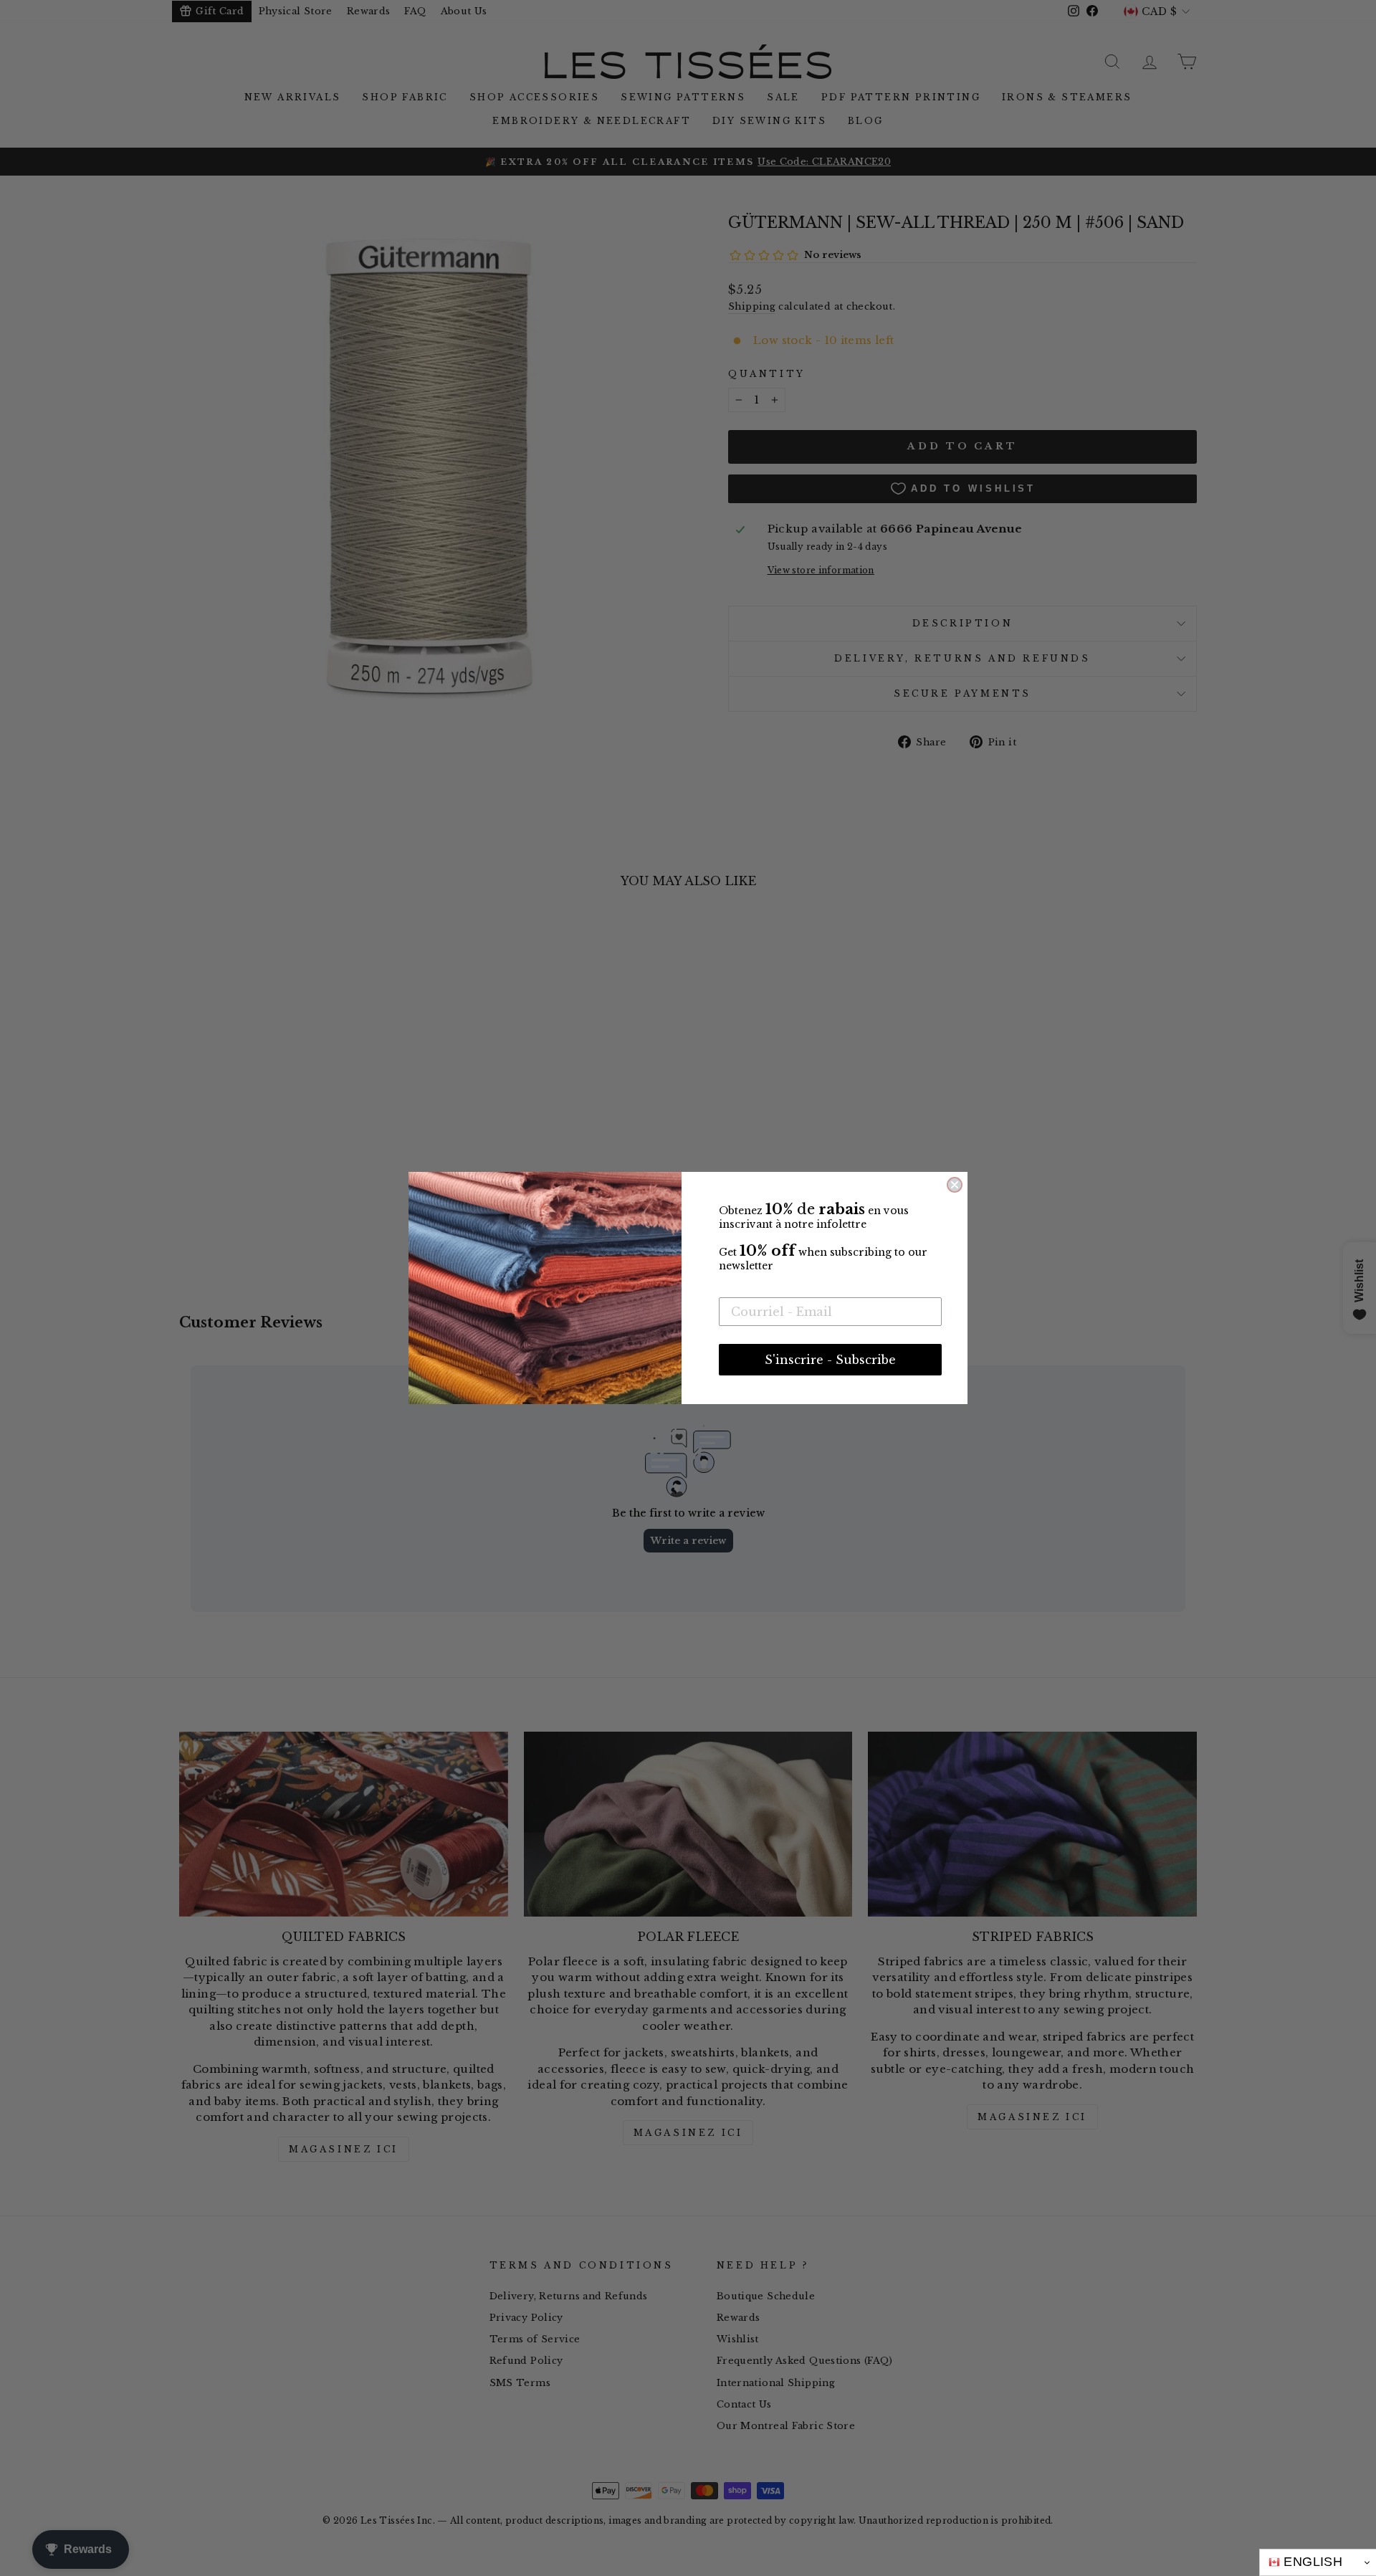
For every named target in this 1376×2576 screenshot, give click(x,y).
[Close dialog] (955, 1185)
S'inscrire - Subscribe (830, 1360)
